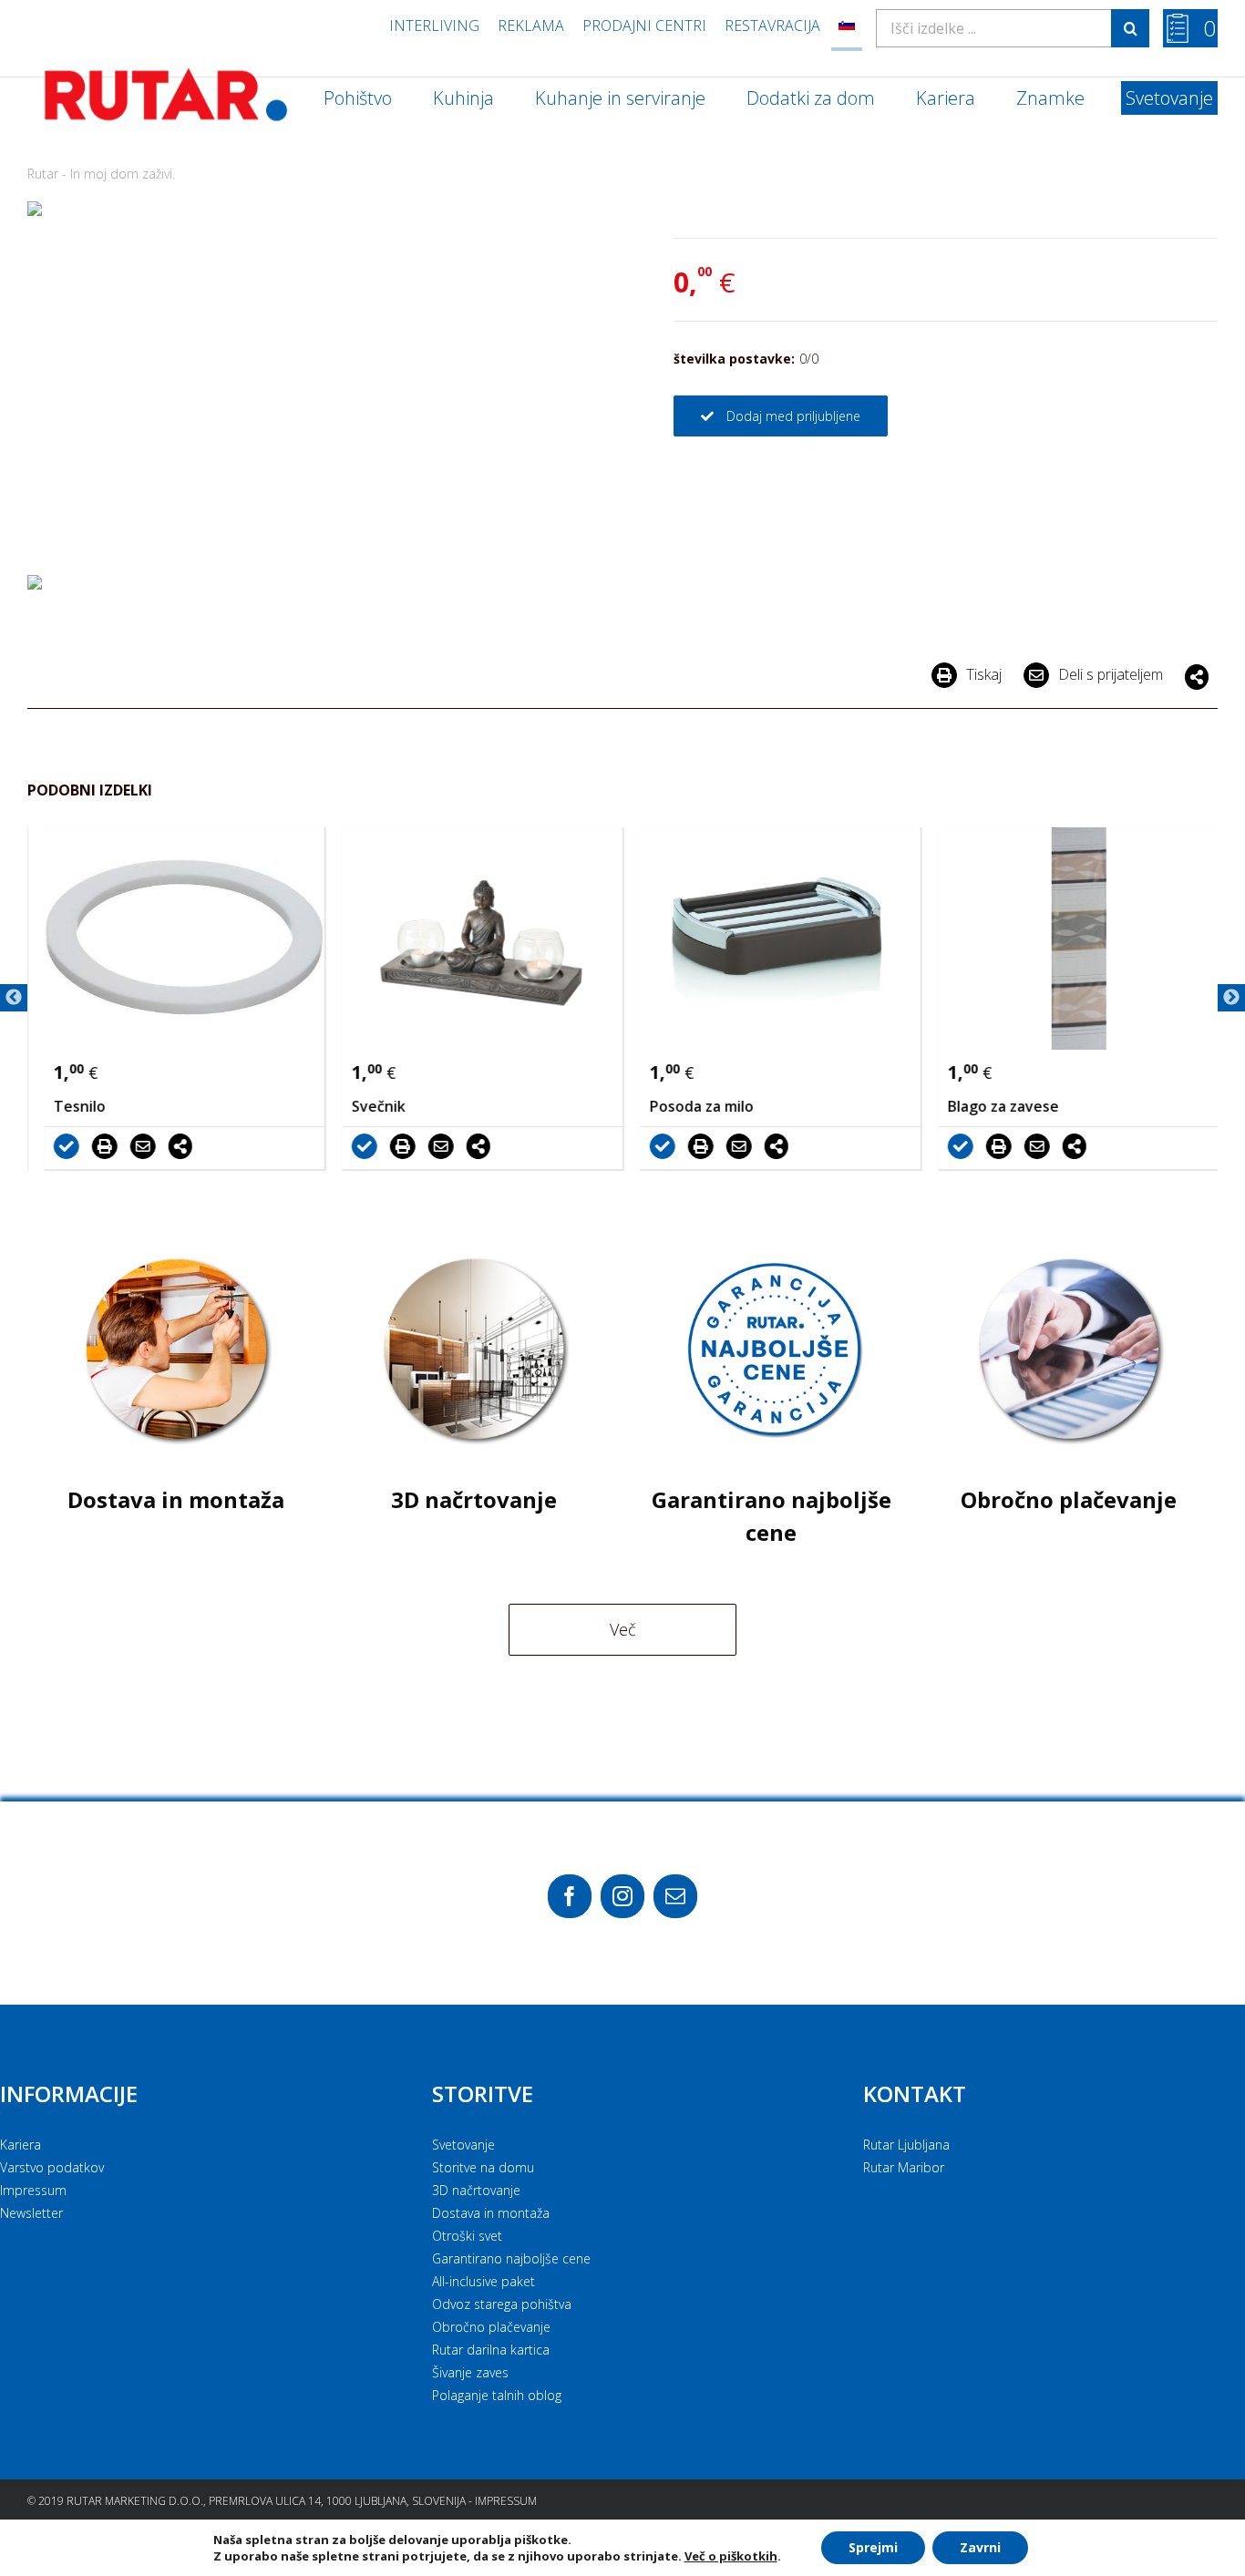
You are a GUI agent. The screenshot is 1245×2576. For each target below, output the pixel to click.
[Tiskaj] (101, 1145)
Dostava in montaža (491, 2213)
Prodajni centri (644, 26)
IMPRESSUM (506, 2501)
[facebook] (570, 1896)
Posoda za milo (694, 1106)
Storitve (483, 2094)
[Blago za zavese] (1070, 939)
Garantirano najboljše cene (511, 2258)
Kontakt (915, 2094)
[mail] (675, 1896)
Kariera (21, 2145)
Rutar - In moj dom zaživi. (101, 174)
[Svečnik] (474, 939)
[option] (176, 998)
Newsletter (31, 2213)
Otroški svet (467, 2236)
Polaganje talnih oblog (497, 2395)
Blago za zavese (995, 1106)
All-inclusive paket (484, 2281)
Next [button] (1231, 998)
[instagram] (622, 1896)
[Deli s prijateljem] (139, 1145)
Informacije (69, 2094)
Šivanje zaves (470, 2372)
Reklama (531, 26)
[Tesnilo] (176, 939)
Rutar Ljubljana (906, 2145)
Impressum (33, 2190)
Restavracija (772, 26)
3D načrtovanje (476, 2190)
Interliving (434, 26)
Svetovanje (463, 2145)
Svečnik (370, 1106)
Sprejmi (873, 2547)
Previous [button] (14, 998)
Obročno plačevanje (491, 2327)
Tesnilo (72, 1106)
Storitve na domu (483, 2167)
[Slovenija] (847, 26)
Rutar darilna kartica (491, 2350)
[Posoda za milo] (772, 939)
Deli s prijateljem (1111, 674)
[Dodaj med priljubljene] (63, 1145)
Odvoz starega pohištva (502, 2304)
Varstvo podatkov (52, 2167)
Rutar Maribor (904, 2167)
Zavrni (980, 2547)
